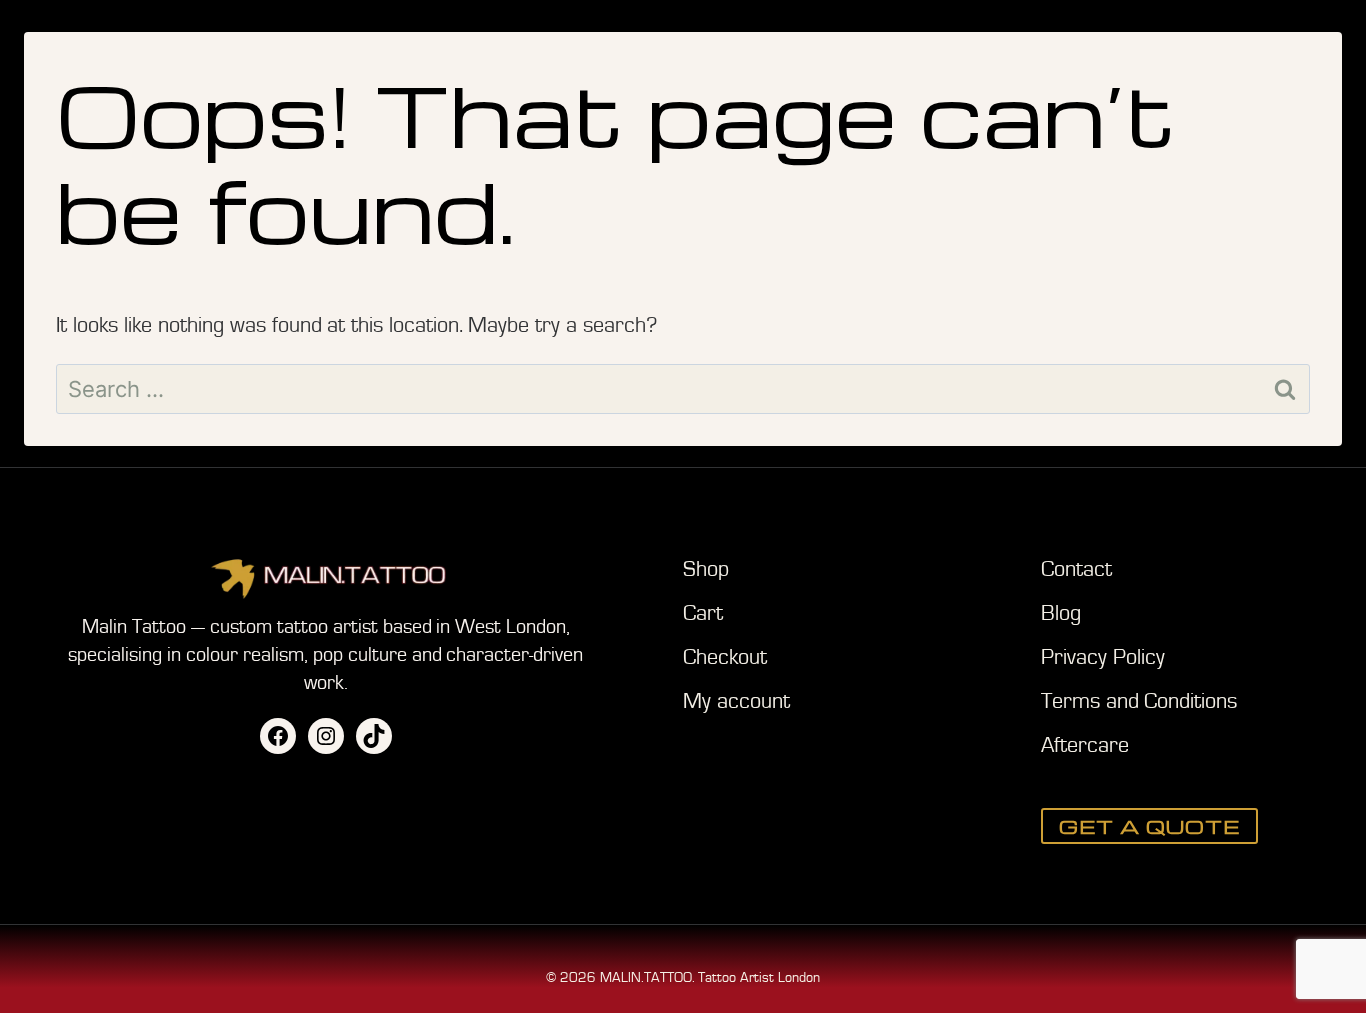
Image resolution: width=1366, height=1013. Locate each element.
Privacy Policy (1103, 657)
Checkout (725, 657)
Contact (1076, 569)
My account (736, 701)
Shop (706, 569)
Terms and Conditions (1139, 701)
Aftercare (1085, 745)
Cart (703, 613)
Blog (1061, 613)
